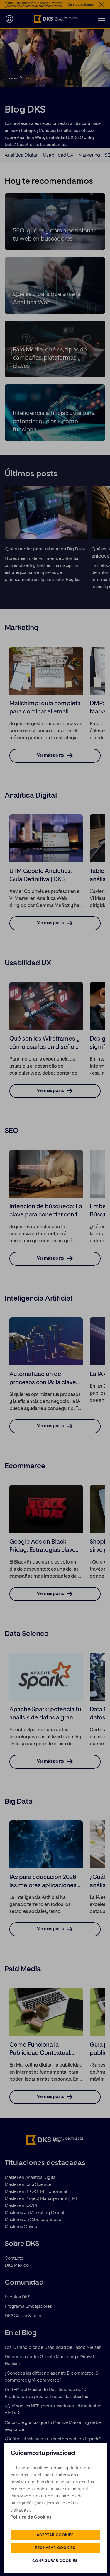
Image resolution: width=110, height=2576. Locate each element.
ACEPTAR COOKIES (55, 2535)
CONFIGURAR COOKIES (55, 2561)
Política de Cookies (31, 2517)
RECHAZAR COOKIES (55, 2548)
